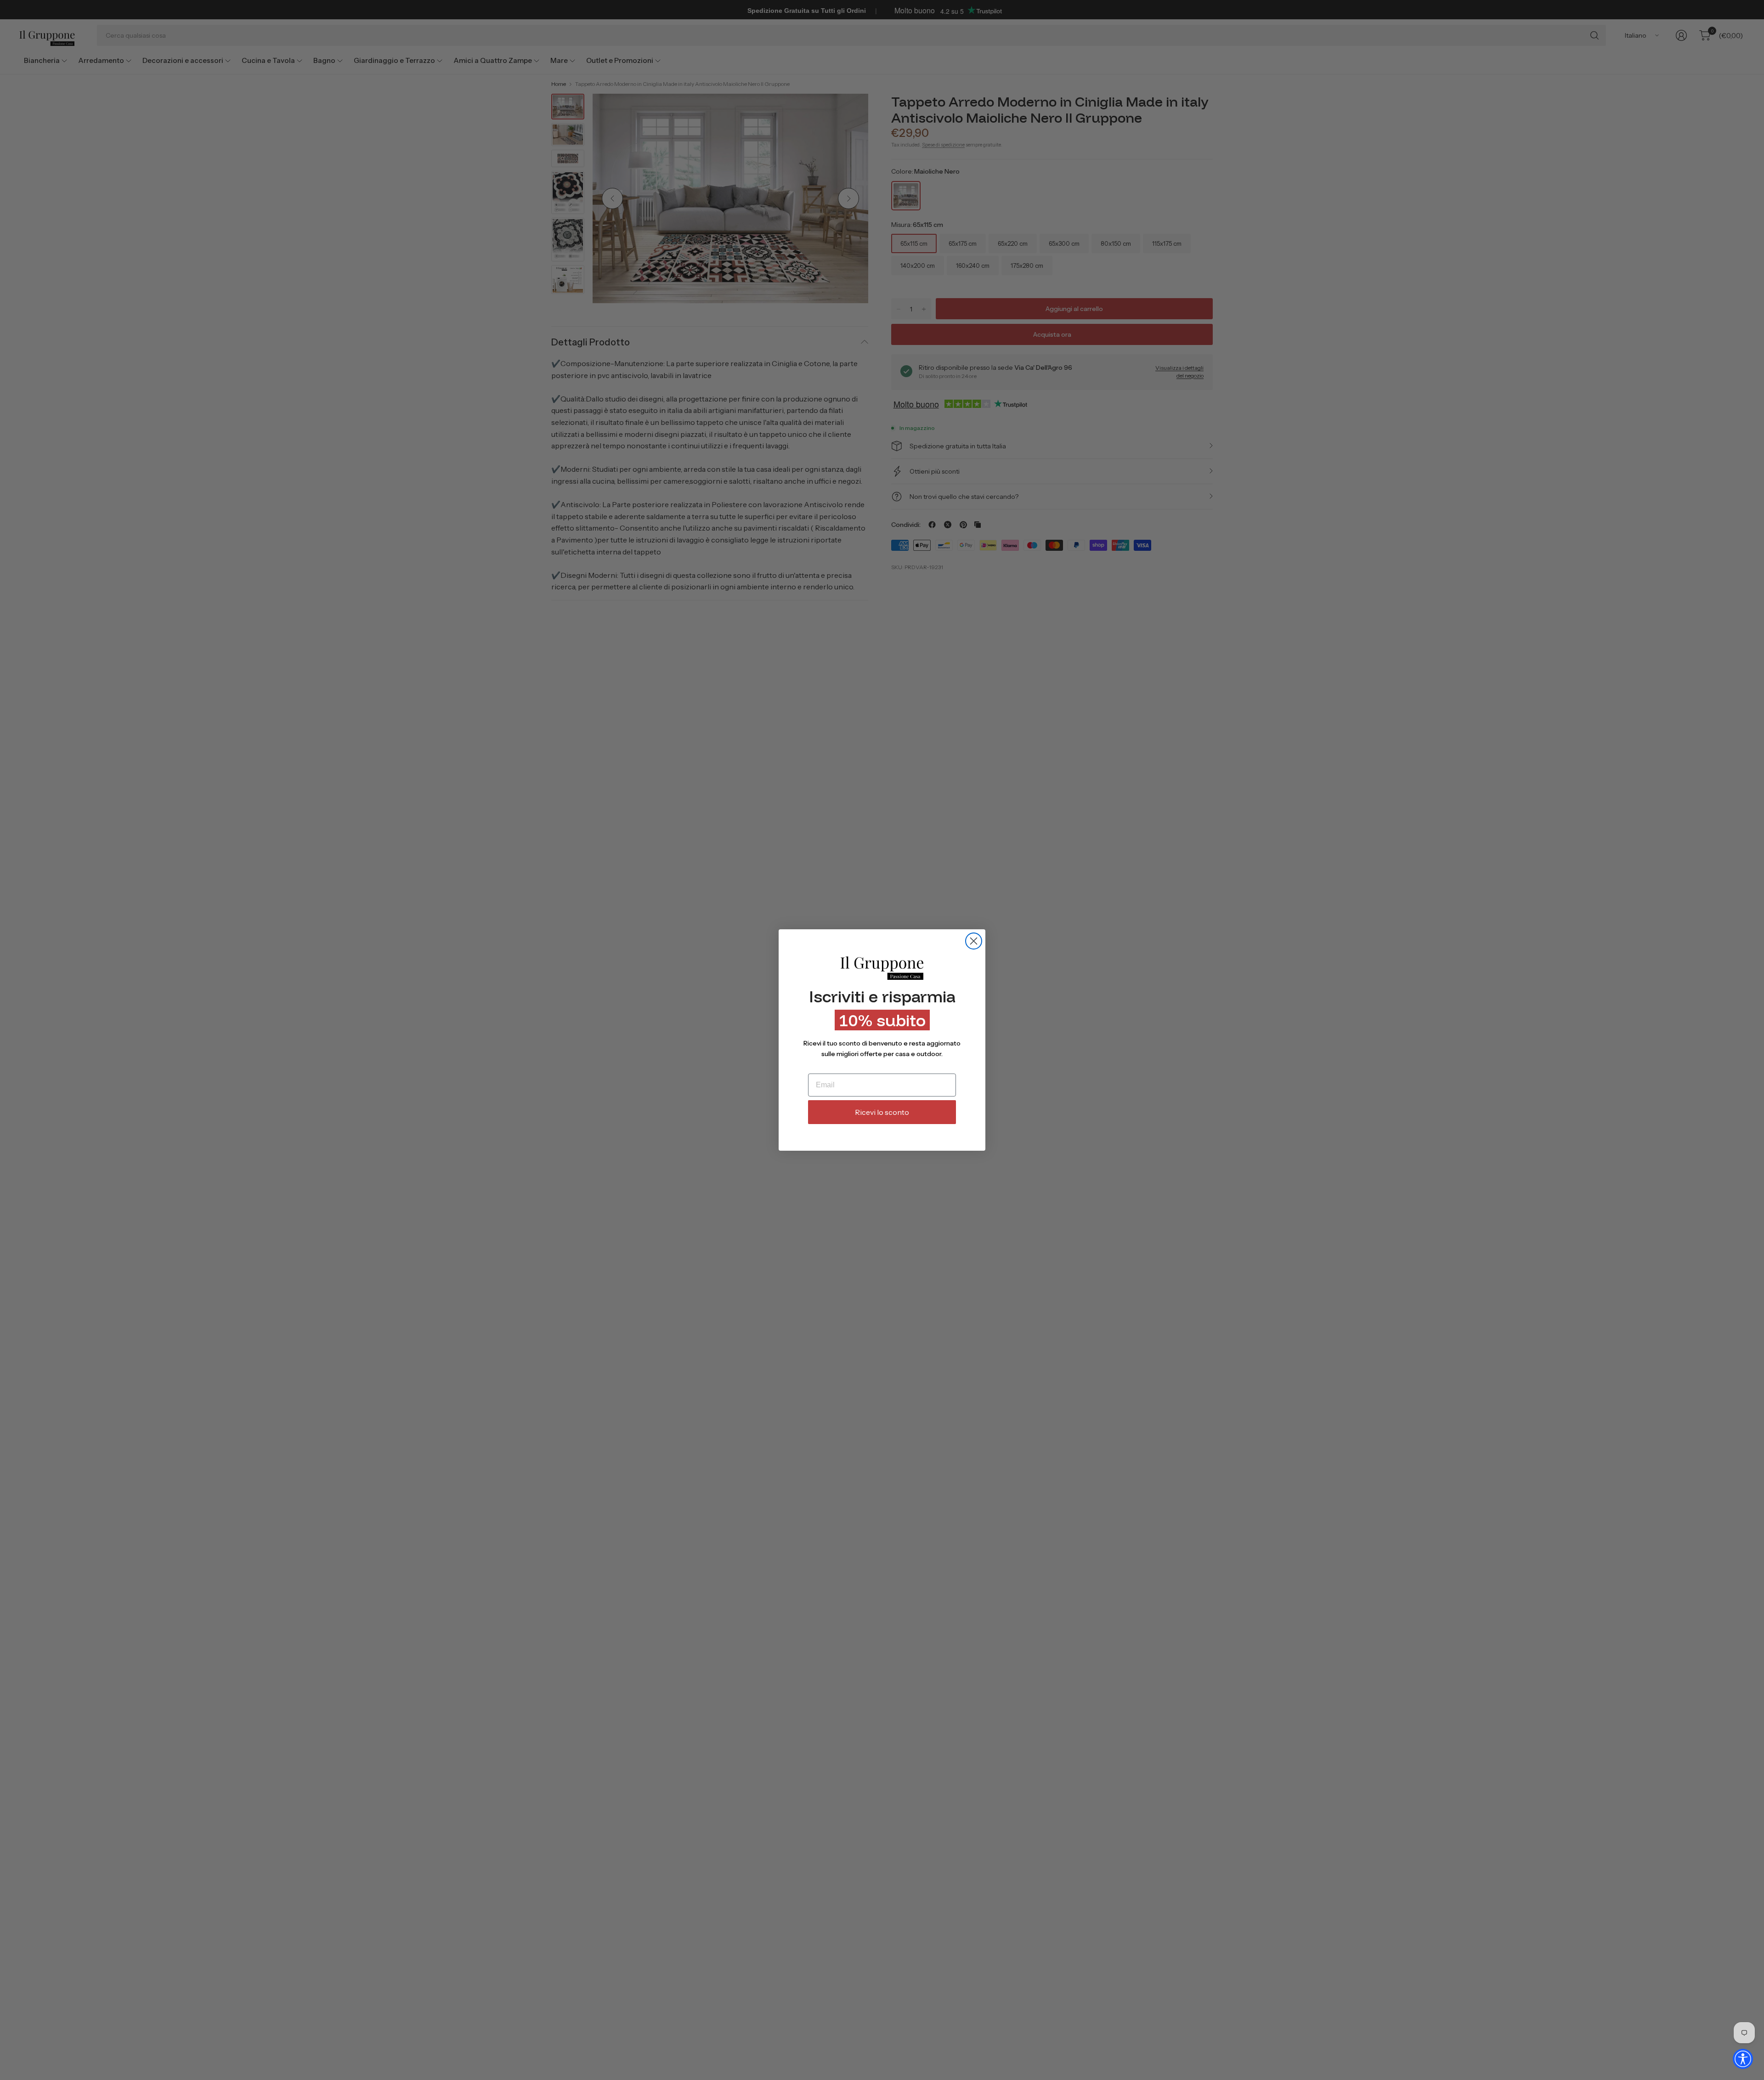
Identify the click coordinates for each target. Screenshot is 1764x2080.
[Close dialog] (974, 941)
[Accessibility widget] (1743, 2059)
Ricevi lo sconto (882, 1112)
